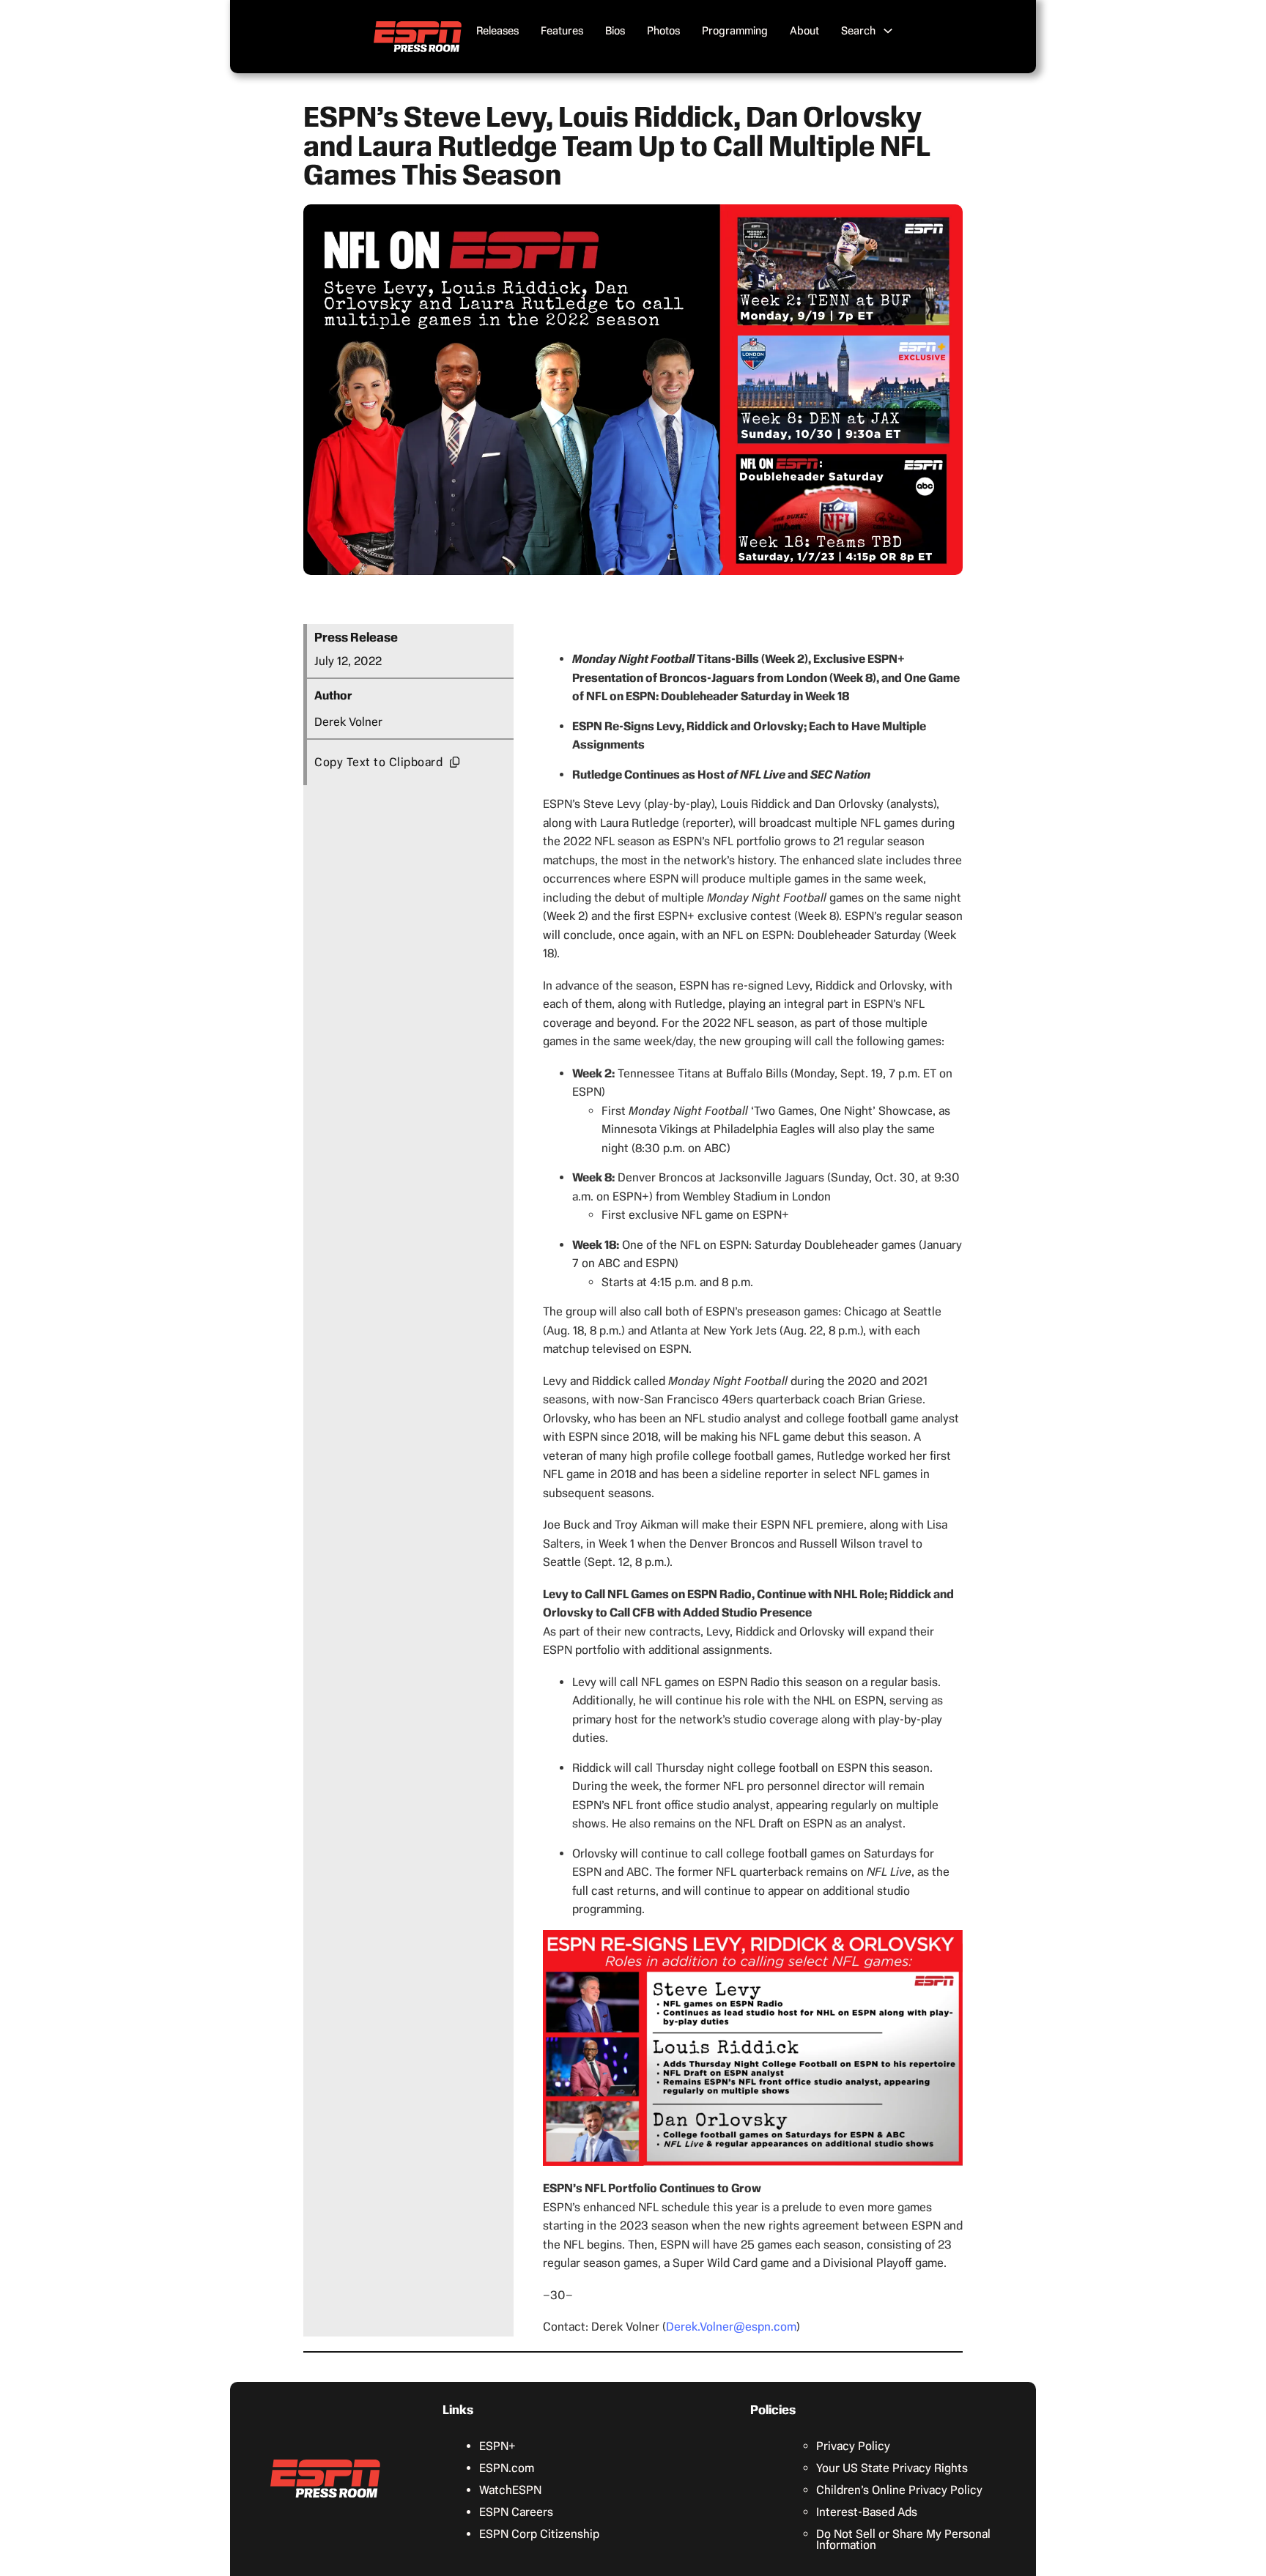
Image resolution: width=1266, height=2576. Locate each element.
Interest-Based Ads (867, 2512)
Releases (497, 31)
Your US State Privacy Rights (892, 2468)
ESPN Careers (516, 2512)
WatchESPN (510, 2490)
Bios (615, 31)
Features (562, 31)
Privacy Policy (853, 2446)
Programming (735, 31)
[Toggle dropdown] (888, 31)
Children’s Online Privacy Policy (899, 2490)
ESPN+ (497, 2446)
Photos (663, 31)
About (804, 31)
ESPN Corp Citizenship (539, 2534)
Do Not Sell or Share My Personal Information (903, 2539)
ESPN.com (507, 2468)
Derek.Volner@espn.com (731, 2327)
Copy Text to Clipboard (378, 762)
